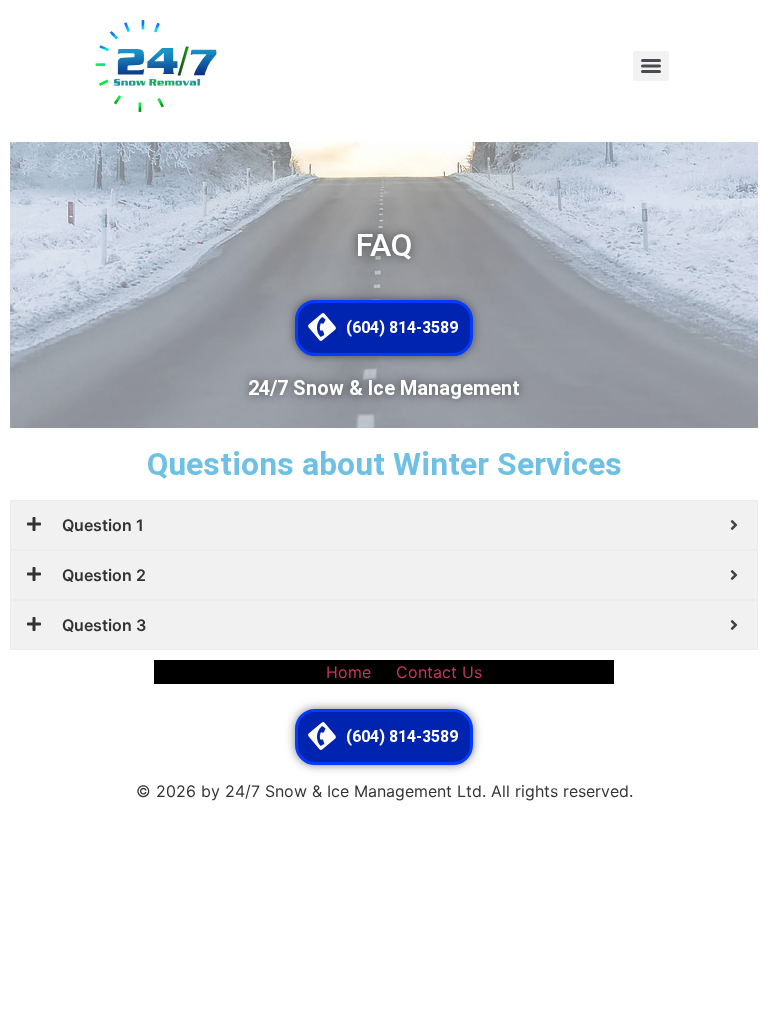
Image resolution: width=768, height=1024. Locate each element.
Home (348, 672)
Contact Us (439, 672)
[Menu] (651, 66)
